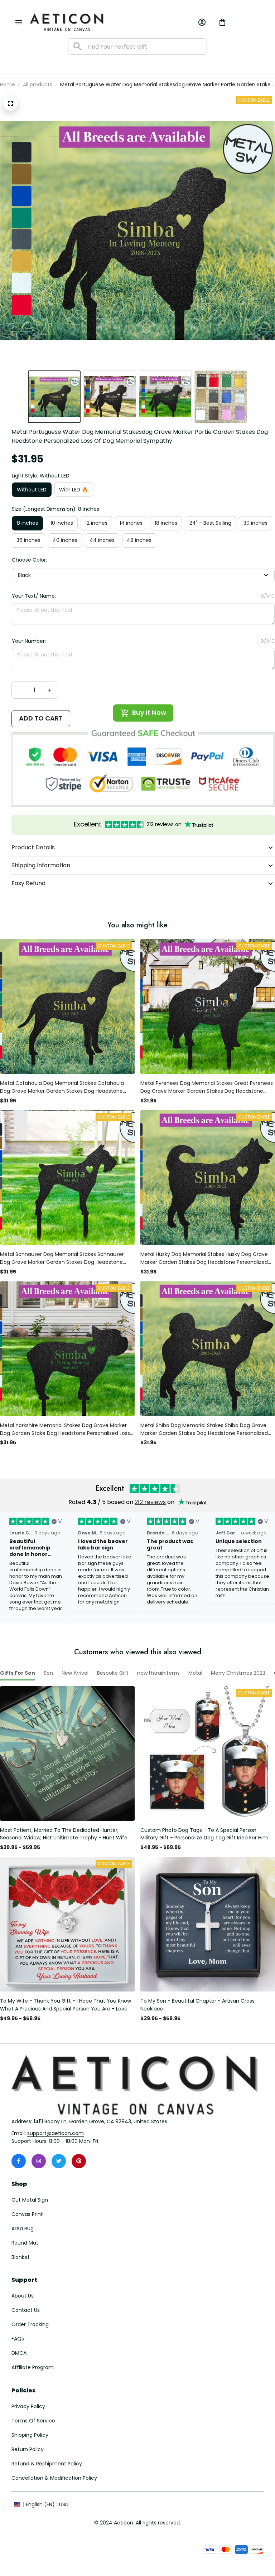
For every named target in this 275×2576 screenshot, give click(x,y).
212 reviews (150, 1502)
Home (8, 84)
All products (38, 84)
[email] (56, 2134)
